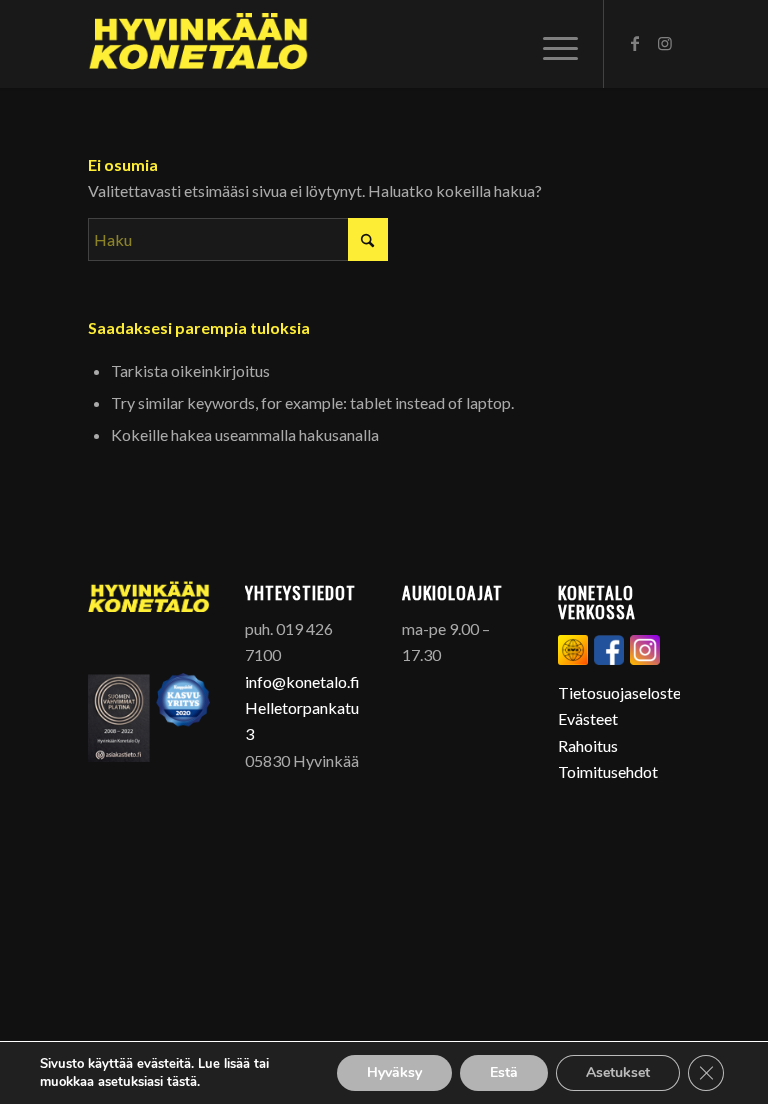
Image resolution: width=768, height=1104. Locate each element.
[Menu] (555, 44)
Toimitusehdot (608, 771)
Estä (504, 1072)
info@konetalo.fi (302, 681)
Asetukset (618, 1072)
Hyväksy (394, 1072)
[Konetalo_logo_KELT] (198, 44)
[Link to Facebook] (635, 43)
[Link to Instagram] (665, 43)
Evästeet (588, 718)
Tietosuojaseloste (619, 692)
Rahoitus (588, 745)
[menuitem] (555, 44)
